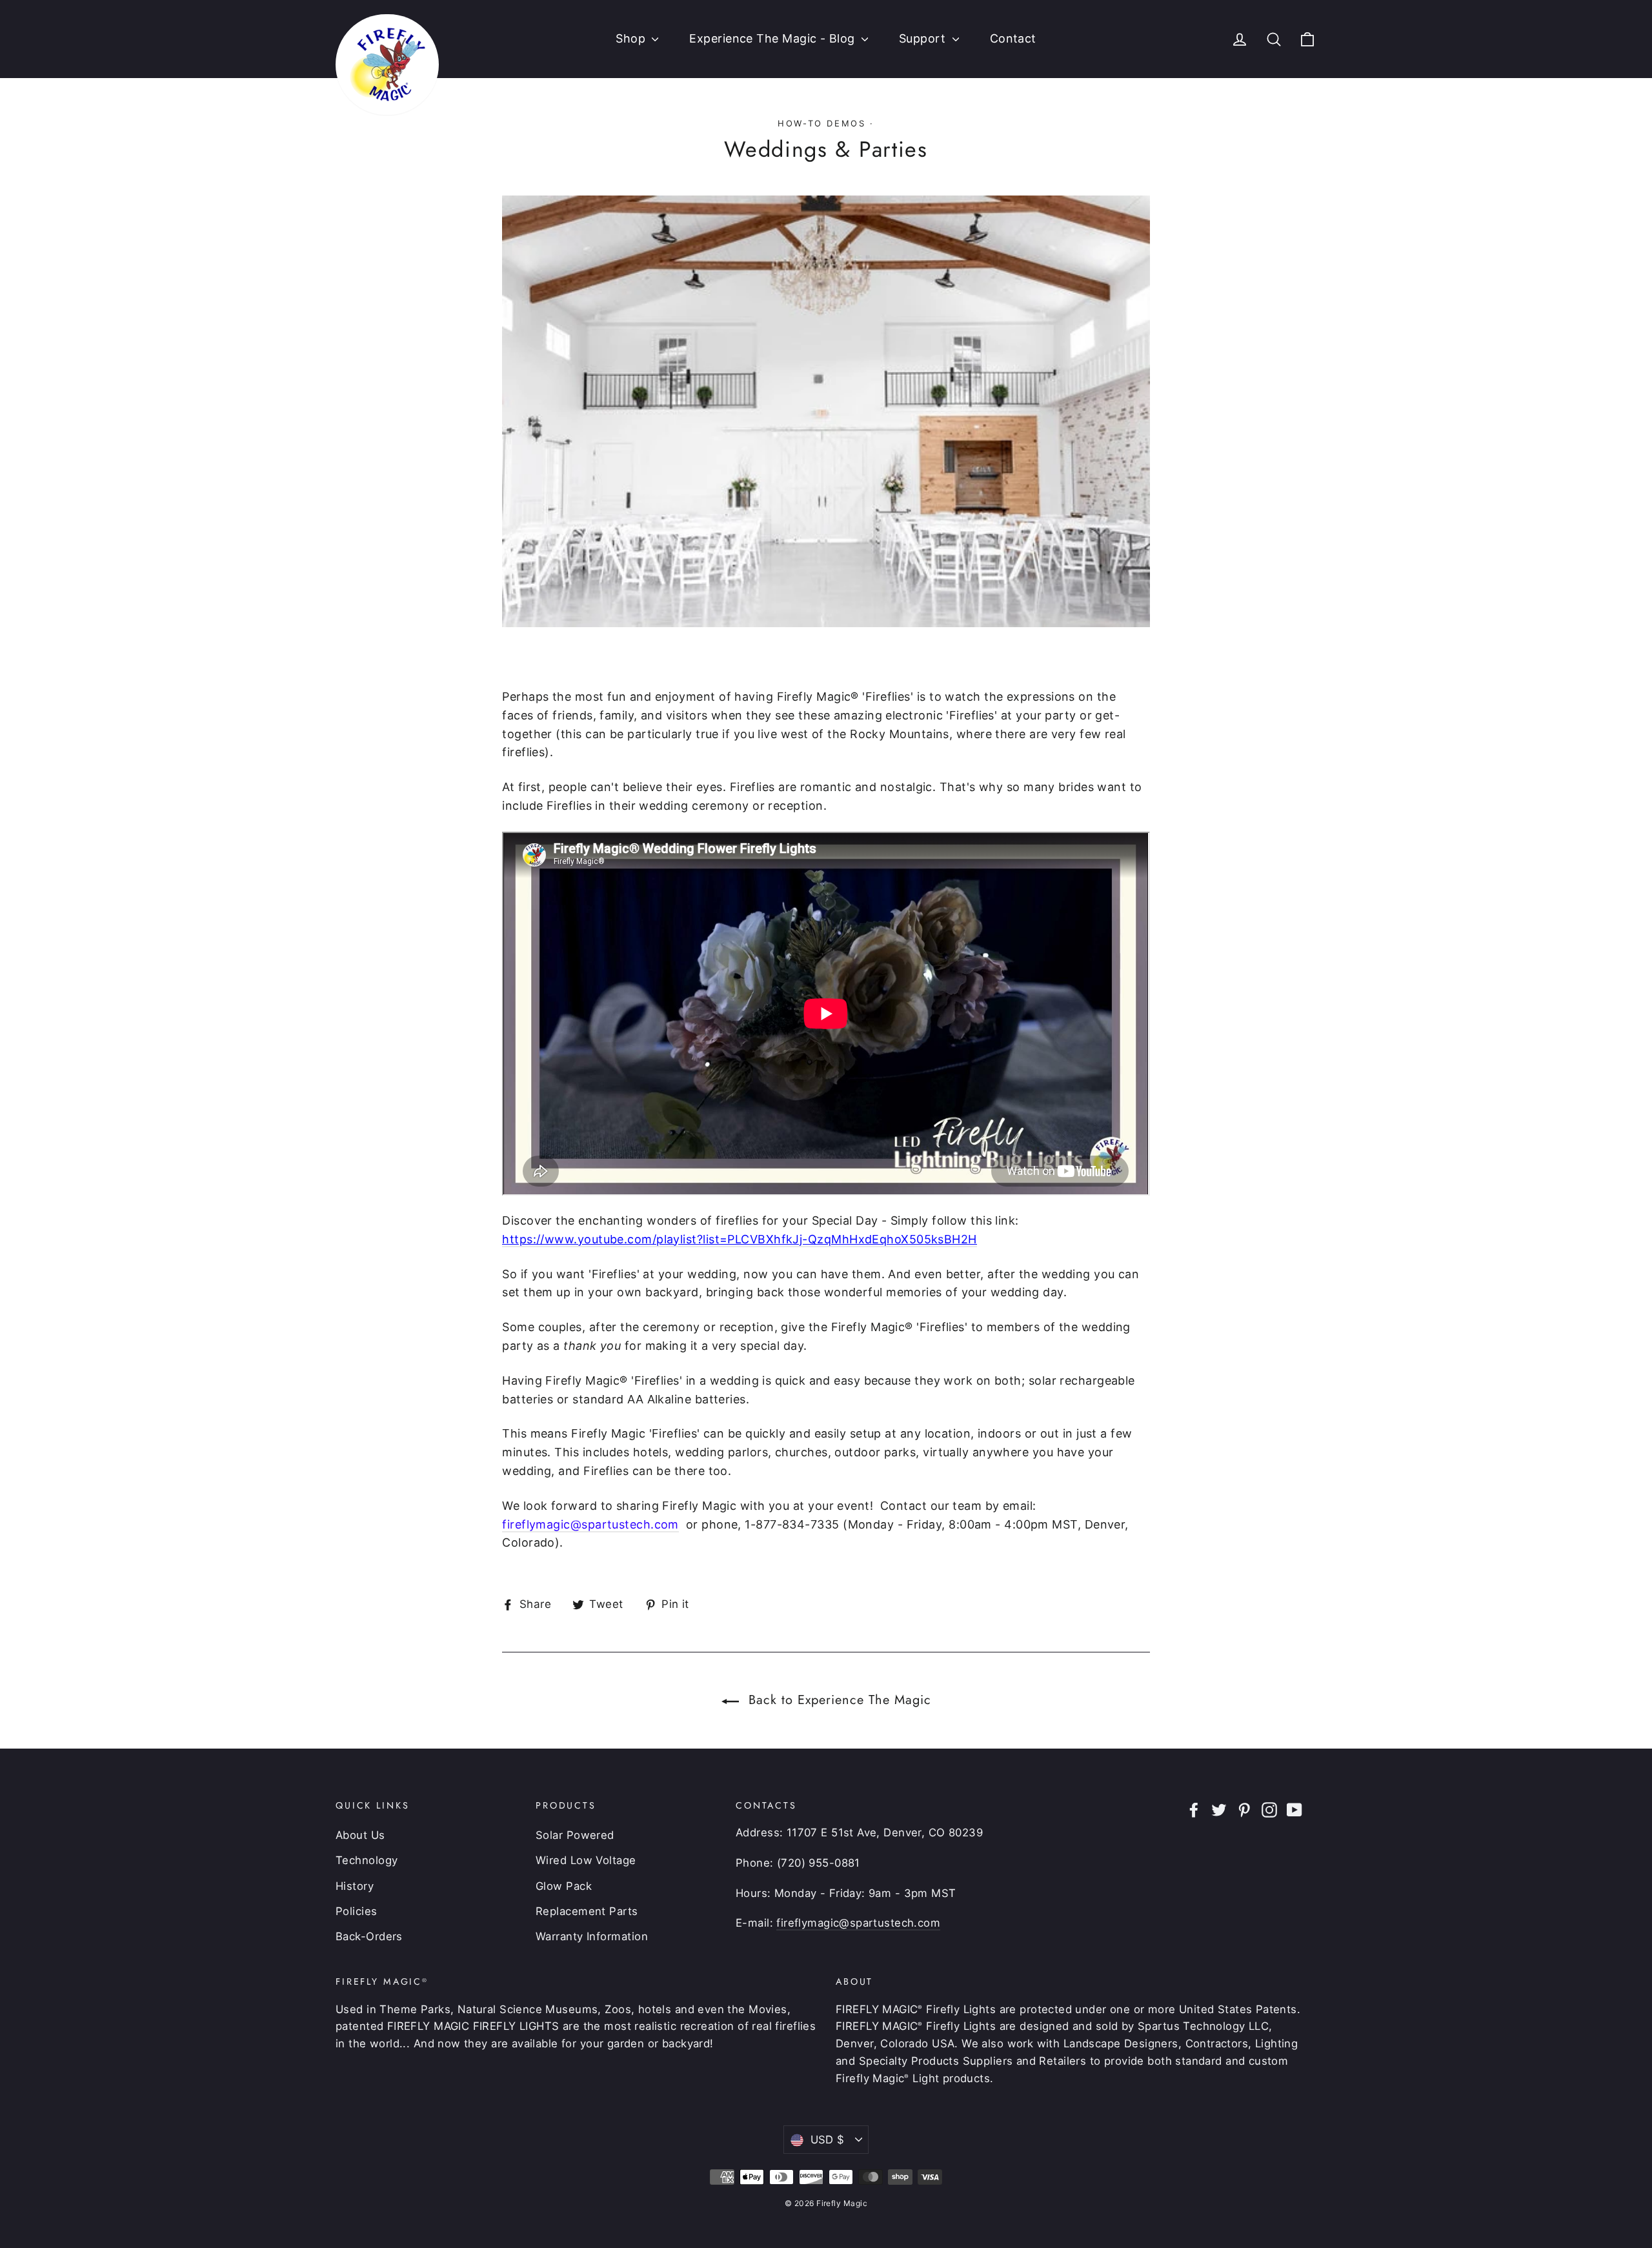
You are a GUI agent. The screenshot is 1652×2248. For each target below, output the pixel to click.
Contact (1013, 38)
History (355, 1886)
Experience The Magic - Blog (774, 38)
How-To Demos (821, 123)
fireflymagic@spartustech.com (590, 1524)
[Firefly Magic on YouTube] (1294, 1810)
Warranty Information (592, 1936)
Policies (357, 1911)
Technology (367, 1860)
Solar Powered (575, 1835)
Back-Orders (369, 1936)
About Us (360, 1835)
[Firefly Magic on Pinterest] (1244, 1810)
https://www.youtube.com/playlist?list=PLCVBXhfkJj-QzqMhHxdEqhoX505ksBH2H (739, 1239)
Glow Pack (564, 1886)
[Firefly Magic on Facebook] (1194, 1810)
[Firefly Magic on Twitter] (1219, 1810)
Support (924, 38)
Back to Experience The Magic (838, 1700)
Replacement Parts (587, 1911)
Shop (632, 38)
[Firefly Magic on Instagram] (1269, 1810)
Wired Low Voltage (586, 1860)
